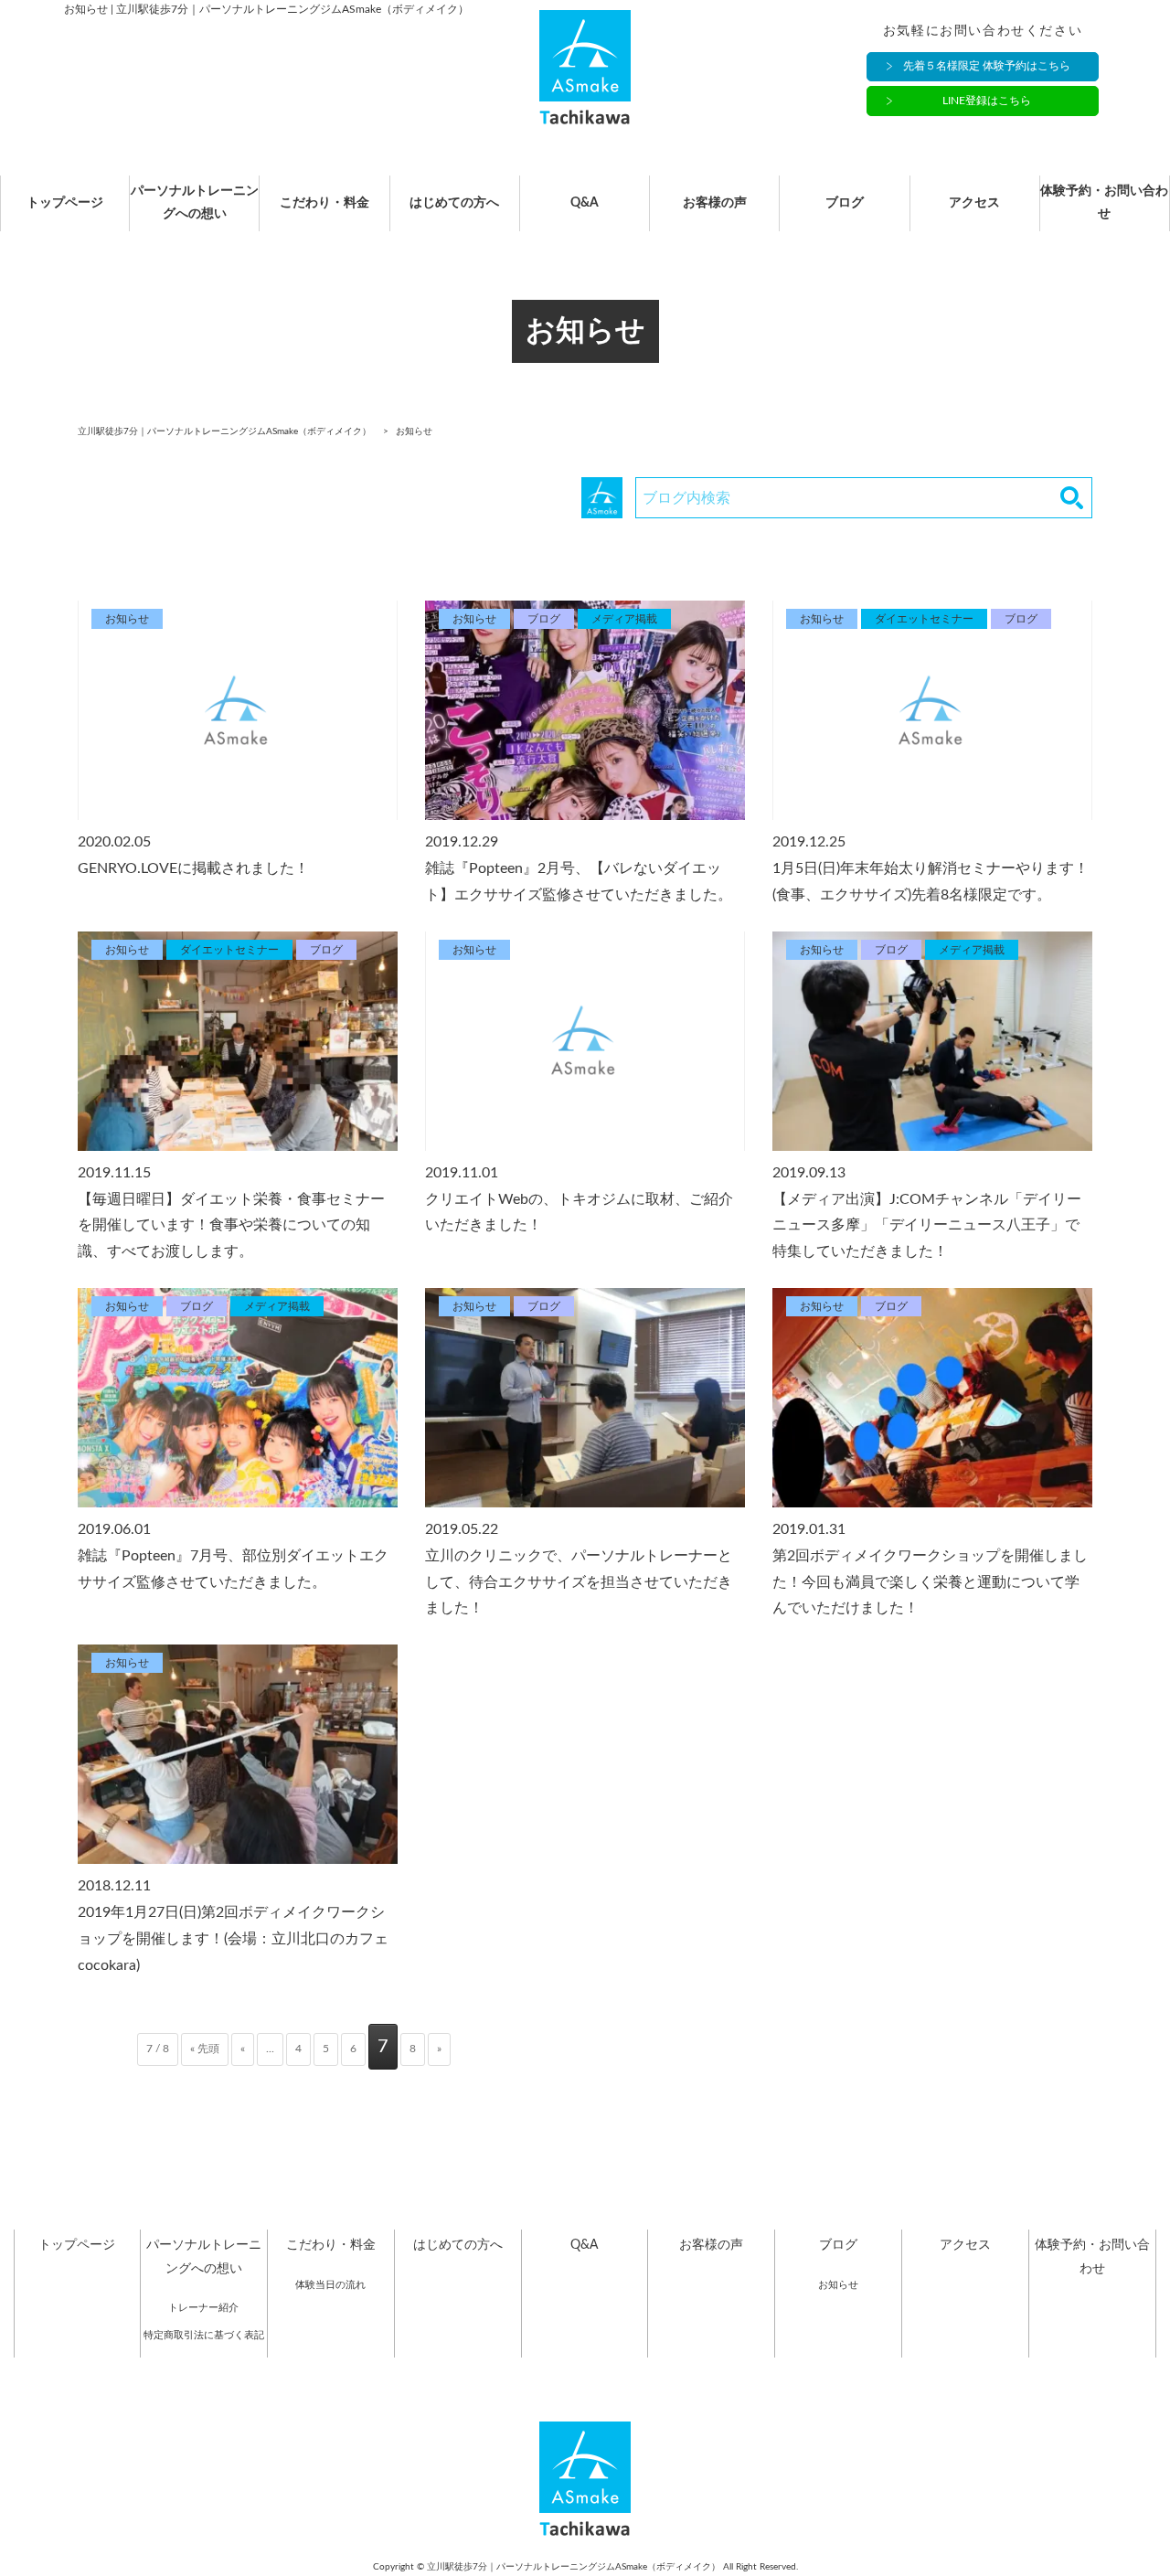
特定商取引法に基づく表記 (204, 2335)
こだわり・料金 (324, 203)
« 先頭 (205, 2049)
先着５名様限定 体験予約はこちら (987, 66)
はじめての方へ (454, 203)
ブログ (845, 203)
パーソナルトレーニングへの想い (195, 202)
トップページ (65, 203)
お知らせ (838, 2285)
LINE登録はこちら (987, 101)
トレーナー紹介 (203, 2308)
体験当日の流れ (330, 2285)
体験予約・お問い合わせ (1104, 202)
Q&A (585, 203)
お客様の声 (715, 203)
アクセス (974, 203)
